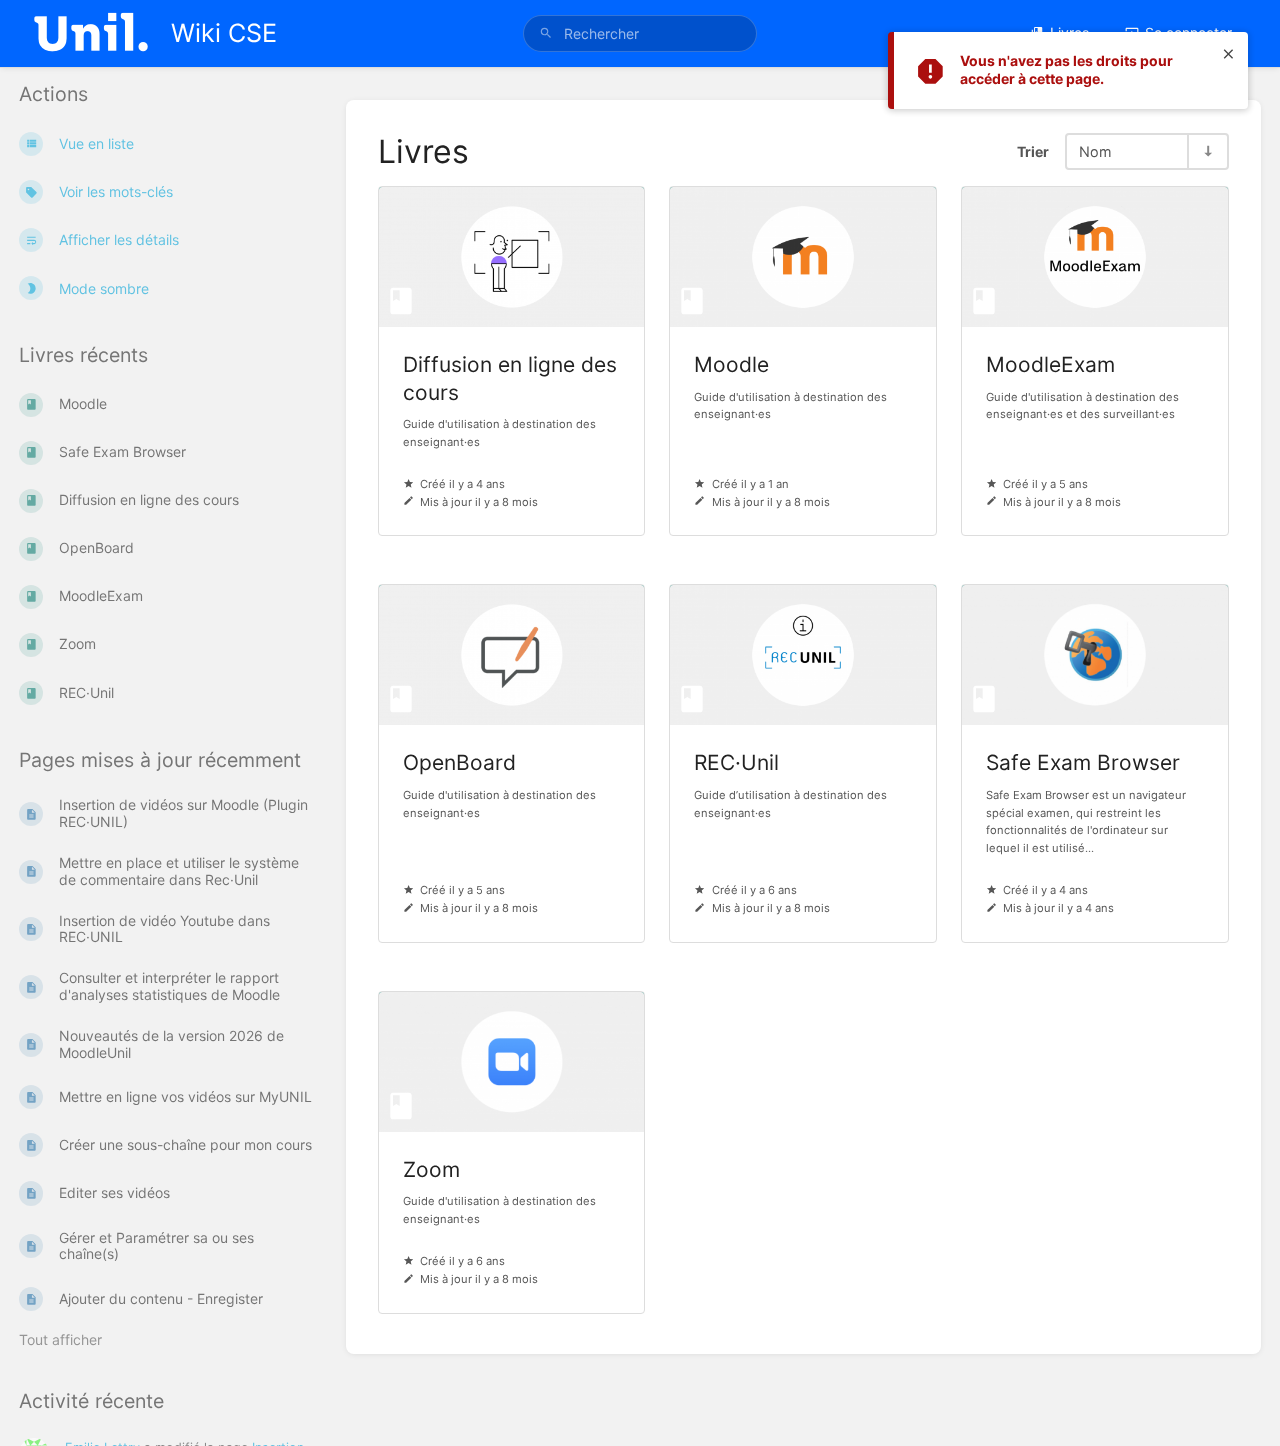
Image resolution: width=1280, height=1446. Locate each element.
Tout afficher (60, 1339)
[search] (640, 33)
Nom (1095, 151)
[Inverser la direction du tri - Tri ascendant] (1207, 151)
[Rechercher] (546, 33)
